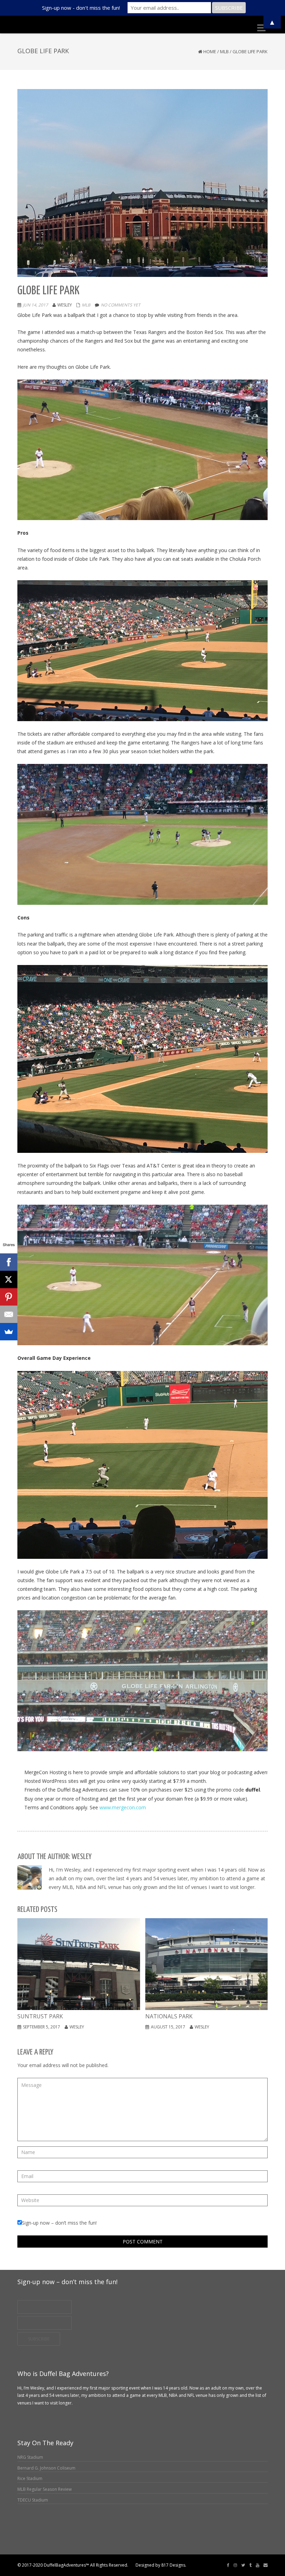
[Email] (266, 2565)
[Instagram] (235, 2565)
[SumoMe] (9, 1332)
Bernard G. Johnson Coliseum (46, 2468)
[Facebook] (228, 2565)
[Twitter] (243, 2565)
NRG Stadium (30, 2457)
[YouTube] (258, 2565)
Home (210, 51)
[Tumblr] (250, 2565)
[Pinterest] (9, 1297)
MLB (224, 51)
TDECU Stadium (33, 2500)
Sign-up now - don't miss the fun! (81, 8)
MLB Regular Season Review (44, 2489)
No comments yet (121, 305)
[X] (9, 1279)
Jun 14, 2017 (35, 305)
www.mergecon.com (123, 1807)
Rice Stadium (30, 2478)
